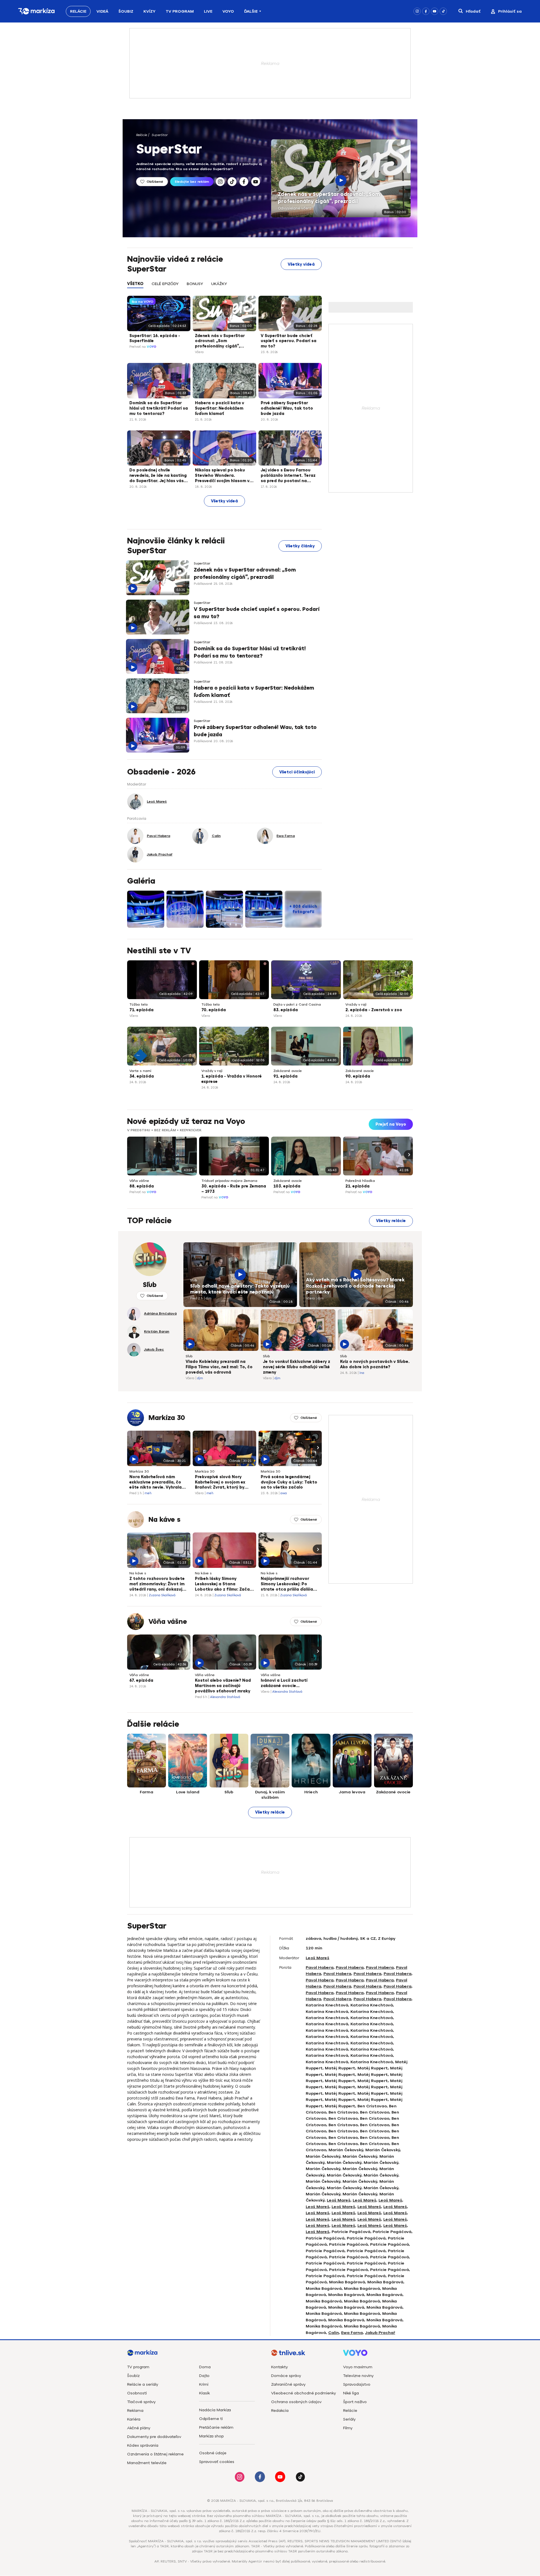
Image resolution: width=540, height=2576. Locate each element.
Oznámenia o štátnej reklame (155, 2454)
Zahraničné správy (288, 2384)
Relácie (78, 11)
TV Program (180, 11)
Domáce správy (286, 2376)
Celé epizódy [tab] (165, 284)
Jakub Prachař (380, 2333)
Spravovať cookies (217, 2462)
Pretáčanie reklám (216, 2427)
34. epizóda (142, 1076)
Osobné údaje (213, 2453)
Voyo (228, 11)
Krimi (204, 2384)
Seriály (349, 2419)
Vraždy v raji (356, 1004)
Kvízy (149, 11)
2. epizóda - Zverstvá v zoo (374, 1010)
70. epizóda (214, 1010)
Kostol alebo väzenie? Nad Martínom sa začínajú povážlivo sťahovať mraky (223, 1686)
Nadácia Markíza (215, 2410)
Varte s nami (140, 1071)
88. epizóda (142, 1186)
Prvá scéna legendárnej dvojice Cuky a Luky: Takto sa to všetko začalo (289, 1482)
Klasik (204, 2393)
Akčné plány (139, 2428)
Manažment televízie (147, 2463)
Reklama (135, 2411)
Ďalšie (251, 11)
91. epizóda (285, 1076)
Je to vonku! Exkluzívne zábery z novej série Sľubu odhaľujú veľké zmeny (297, 1367)
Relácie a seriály (143, 2384)
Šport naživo (355, 2402)
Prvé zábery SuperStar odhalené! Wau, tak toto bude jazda (287, 408)
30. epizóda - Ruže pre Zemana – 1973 (234, 1189)
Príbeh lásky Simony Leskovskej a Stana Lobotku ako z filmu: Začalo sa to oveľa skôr (224, 1584)
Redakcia (280, 2411)
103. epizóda (287, 1186)
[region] (224, 287)
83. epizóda (286, 1010)
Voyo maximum (358, 2367)
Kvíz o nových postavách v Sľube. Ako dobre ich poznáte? (375, 1364)
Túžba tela (139, 1004)
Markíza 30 (167, 1418)
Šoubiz (126, 11)
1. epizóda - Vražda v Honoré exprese (232, 1079)
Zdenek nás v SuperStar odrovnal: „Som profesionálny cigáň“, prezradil (329, 198)
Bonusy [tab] (195, 284)
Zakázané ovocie (288, 1071)
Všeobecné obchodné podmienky (303, 2393)
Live (208, 11)
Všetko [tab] (135, 284)
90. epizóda (358, 1076)
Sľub (193, 1280)
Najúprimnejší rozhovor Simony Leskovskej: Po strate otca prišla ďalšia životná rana (287, 1584)
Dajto (204, 2376)
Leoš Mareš (318, 1958)
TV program (138, 2367)
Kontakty (279, 2367)
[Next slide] (408, 1155)
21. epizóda (357, 1186)
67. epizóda (141, 1680)
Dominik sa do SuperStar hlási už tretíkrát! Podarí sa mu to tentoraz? (159, 408)
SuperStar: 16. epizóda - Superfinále (155, 338)
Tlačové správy (141, 2402)
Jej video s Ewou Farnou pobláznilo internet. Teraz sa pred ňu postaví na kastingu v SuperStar (288, 476)
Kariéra (134, 2419)
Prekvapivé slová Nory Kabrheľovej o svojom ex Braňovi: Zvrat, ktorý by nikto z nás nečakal (220, 1483)
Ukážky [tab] (219, 284)
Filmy (348, 2428)
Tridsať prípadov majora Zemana (229, 1181)
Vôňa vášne (139, 1181)
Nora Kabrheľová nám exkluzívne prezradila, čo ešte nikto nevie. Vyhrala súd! (156, 1483)
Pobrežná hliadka (360, 1181)
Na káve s (165, 1520)
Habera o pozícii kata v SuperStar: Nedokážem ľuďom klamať (220, 408)
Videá (102, 11)
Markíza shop (211, 2436)
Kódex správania (143, 2445)
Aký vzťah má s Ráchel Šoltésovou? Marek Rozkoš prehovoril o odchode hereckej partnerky (355, 1286)
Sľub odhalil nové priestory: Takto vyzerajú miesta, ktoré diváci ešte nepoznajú (240, 1289)
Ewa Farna (352, 2333)
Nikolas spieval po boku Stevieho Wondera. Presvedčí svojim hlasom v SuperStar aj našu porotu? (223, 476)
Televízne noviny (358, 2376)
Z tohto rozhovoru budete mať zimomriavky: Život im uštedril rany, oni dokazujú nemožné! (157, 1584)
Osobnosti (137, 2393)
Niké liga (351, 2393)
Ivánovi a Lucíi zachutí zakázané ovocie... (284, 1683)
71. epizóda (141, 1010)
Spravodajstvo (357, 2384)
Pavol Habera (320, 1967)
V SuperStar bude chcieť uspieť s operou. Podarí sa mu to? (289, 341)
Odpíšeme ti (211, 2419)
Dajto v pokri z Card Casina (297, 1004)
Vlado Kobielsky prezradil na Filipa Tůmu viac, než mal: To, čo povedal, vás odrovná (219, 1367)
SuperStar (160, 135)
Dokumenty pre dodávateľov (154, 2437)
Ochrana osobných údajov (296, 2402)
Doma (205, 2367)
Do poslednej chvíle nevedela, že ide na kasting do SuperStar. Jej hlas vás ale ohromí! (158, 476)
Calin (334, 2333)
